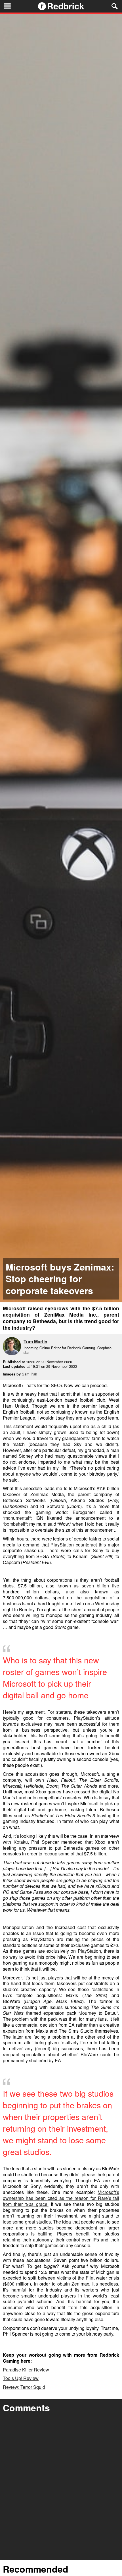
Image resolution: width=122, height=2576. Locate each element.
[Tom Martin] (13, 1347)
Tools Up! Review (21, 2378)
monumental (17, 1518)
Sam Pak (29, 1374)
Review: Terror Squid (24, 2387)
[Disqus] (61, 2488)
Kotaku (21, 1842)
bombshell (15, 1524)
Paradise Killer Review (26, 2370)
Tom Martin (35, 1341)
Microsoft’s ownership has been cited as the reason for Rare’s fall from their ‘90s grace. (61, 2198)
